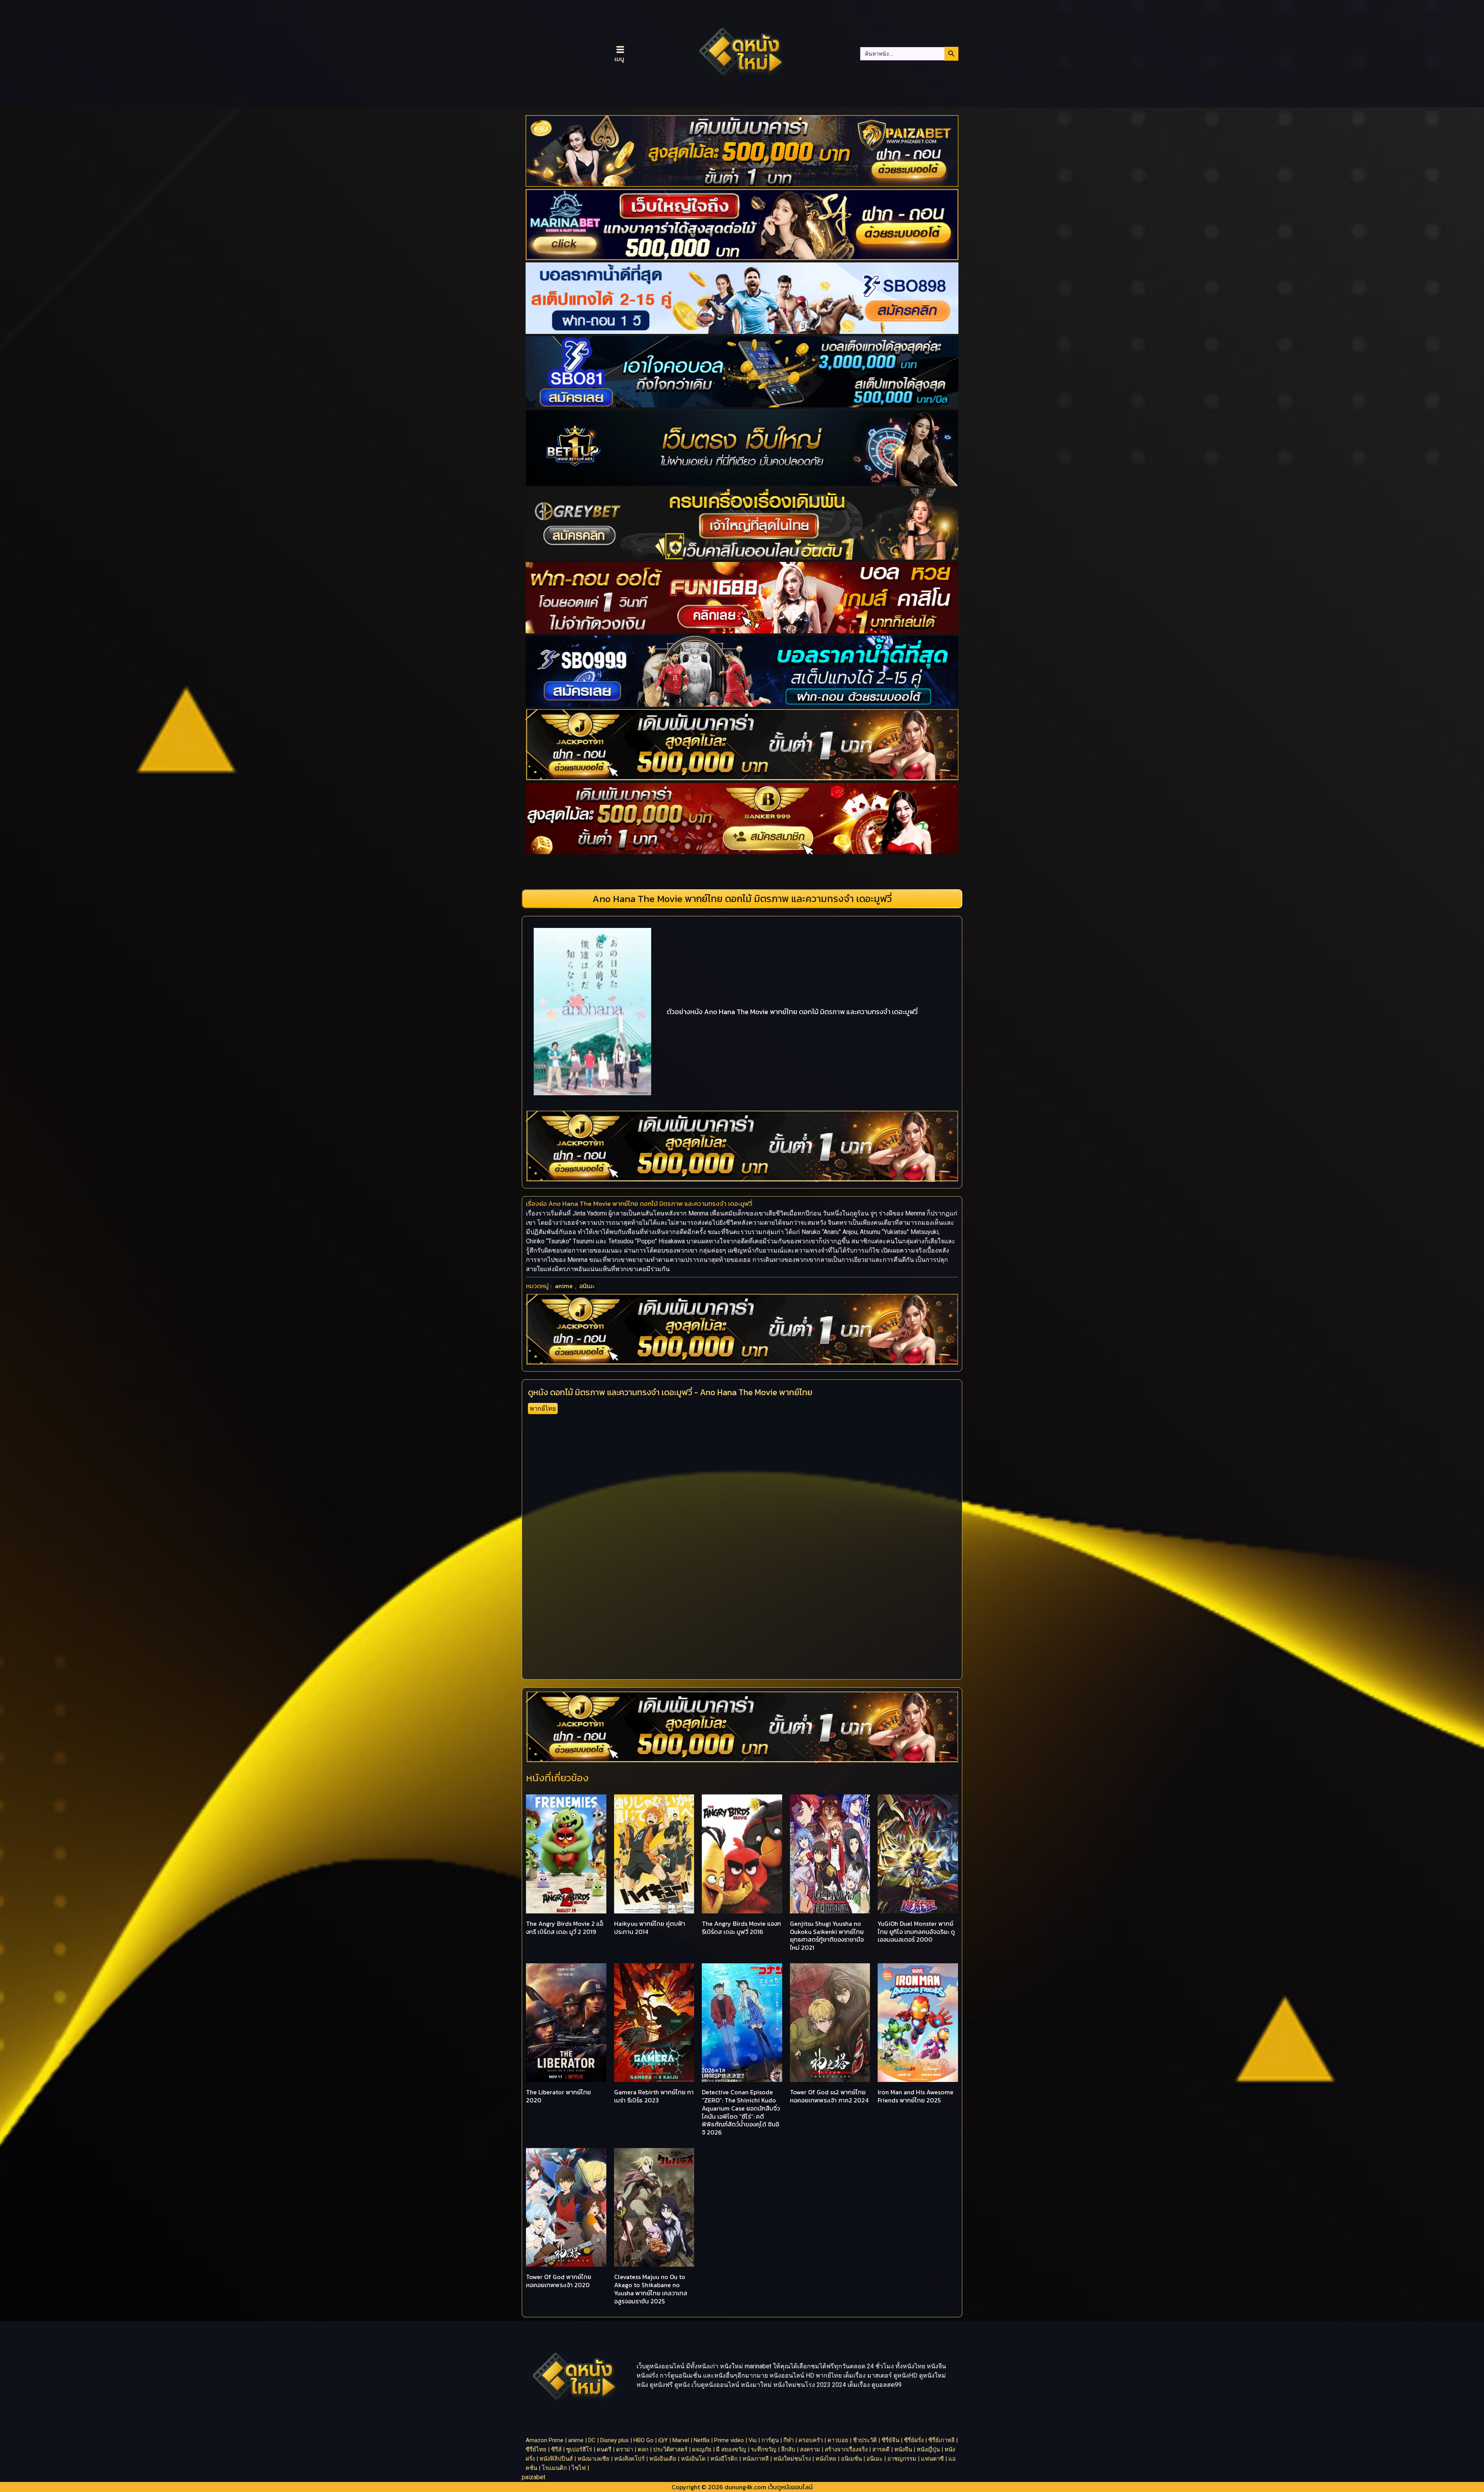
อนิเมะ (587, 1286)
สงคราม (810, 2449)
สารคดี (881, 2449)
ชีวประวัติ (865, 2440)
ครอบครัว (811, 2440)
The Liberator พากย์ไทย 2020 (558, 2096)
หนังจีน (903, 2449)
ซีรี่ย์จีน (890, 2440)
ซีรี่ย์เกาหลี (941, 2440)
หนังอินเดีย (663, 2459)
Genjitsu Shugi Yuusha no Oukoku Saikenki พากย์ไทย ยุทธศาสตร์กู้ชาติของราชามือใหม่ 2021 (827, 1935)
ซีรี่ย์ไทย (536, 2449)
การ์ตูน (770, 2440)
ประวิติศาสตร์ (670, 2449)
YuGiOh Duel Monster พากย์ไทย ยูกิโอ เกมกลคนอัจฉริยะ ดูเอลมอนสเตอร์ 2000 (916, 1932)
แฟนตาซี (932, 2459)
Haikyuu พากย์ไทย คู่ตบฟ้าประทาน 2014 (650, 1928)
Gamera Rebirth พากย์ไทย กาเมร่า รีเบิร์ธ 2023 (654, 2096)
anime (564, 1286)
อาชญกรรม (902, 2459)
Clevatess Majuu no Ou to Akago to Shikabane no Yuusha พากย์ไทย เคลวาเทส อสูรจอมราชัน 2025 (651, 2289)
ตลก (643, 2449)
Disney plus (614, 2440)
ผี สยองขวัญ (731, 2449)
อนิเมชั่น (851, 2459)
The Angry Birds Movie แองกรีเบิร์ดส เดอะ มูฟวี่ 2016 (741, 1928)
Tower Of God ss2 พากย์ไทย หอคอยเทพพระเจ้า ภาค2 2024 (829, 2096)
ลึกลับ (788, 2449)
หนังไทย (826, 2459)
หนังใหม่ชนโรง (792, 2459)
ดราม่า (625, 2449)
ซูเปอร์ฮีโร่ (579, 2449)
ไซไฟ (579, 2468)
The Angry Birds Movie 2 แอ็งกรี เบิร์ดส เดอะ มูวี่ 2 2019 (565, 1928)
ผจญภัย (702, 2449)
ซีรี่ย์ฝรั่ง (914, 2440)
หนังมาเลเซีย (593, 2459)
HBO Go (643, 2440)
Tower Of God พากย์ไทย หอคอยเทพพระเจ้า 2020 (559, 2281)
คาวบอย (838, 2440)
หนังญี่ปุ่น (928, 2449)
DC (592, 2440)
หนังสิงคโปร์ (629, 2459)
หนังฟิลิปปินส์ (556, 2459)
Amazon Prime (545, 2440)
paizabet (534, 2477)
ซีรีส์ (556, 2449)
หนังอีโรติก (724, 2459)
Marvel (681, 2440)
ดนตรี (604, 2449)
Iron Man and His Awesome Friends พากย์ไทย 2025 (916, 2096)
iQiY (663, 2440)
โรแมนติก (554, 2468)
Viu (753, 2440)
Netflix (702, 2440)
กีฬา (789, 2440)
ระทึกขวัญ (764, 2449)
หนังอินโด (693, 2459)
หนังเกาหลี (756, 2459)
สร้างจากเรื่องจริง (846, 2449)
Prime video (729, 2440)
